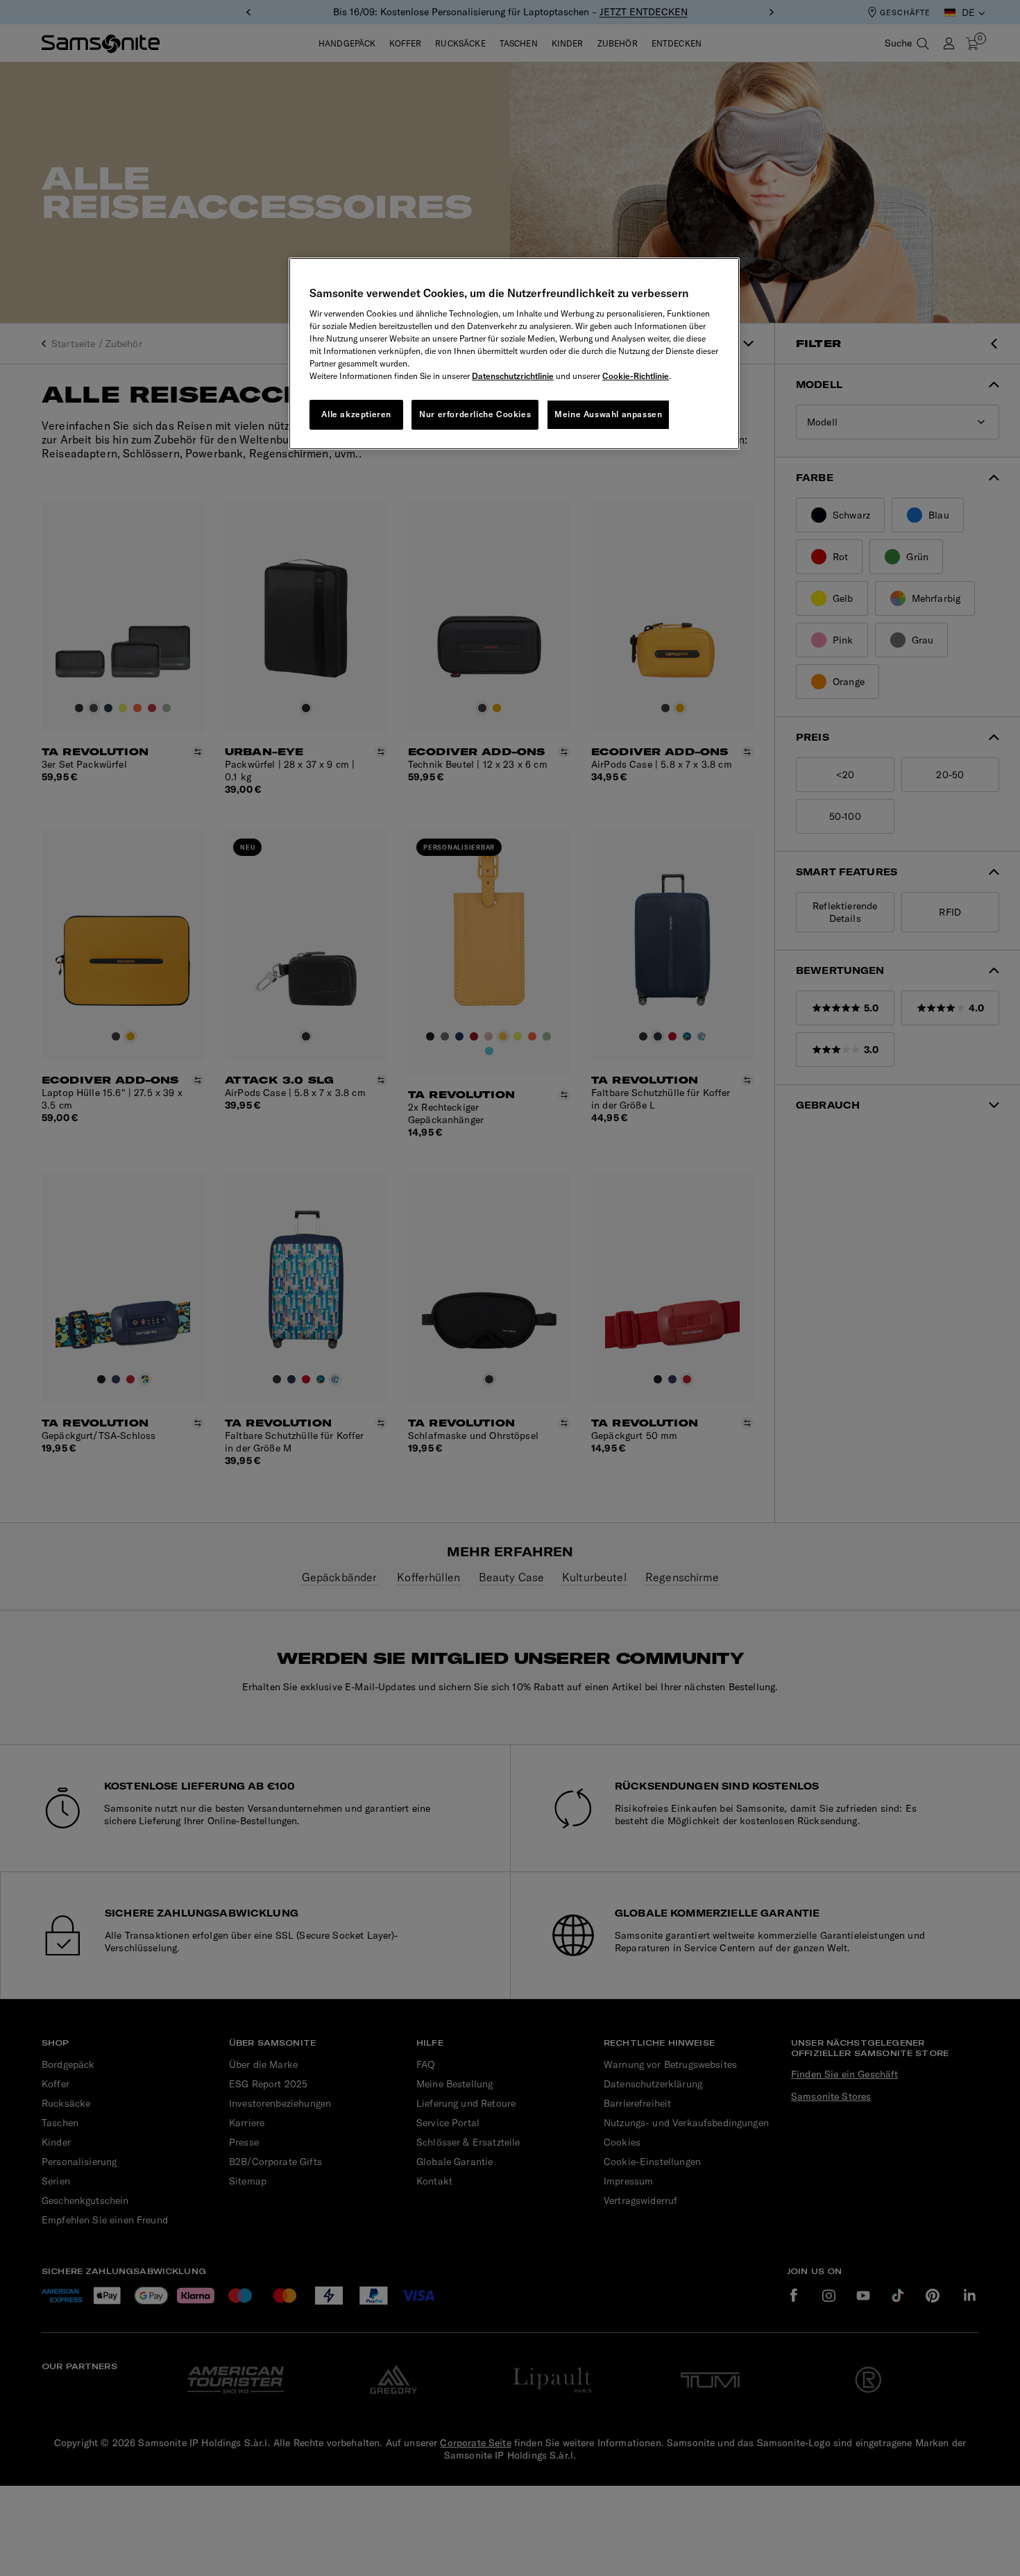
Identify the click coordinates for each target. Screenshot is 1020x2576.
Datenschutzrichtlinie (513, 376)
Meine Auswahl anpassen (608, 414)
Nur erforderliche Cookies (475, 414)
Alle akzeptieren (356, 414)
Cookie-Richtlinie (636, 376)
